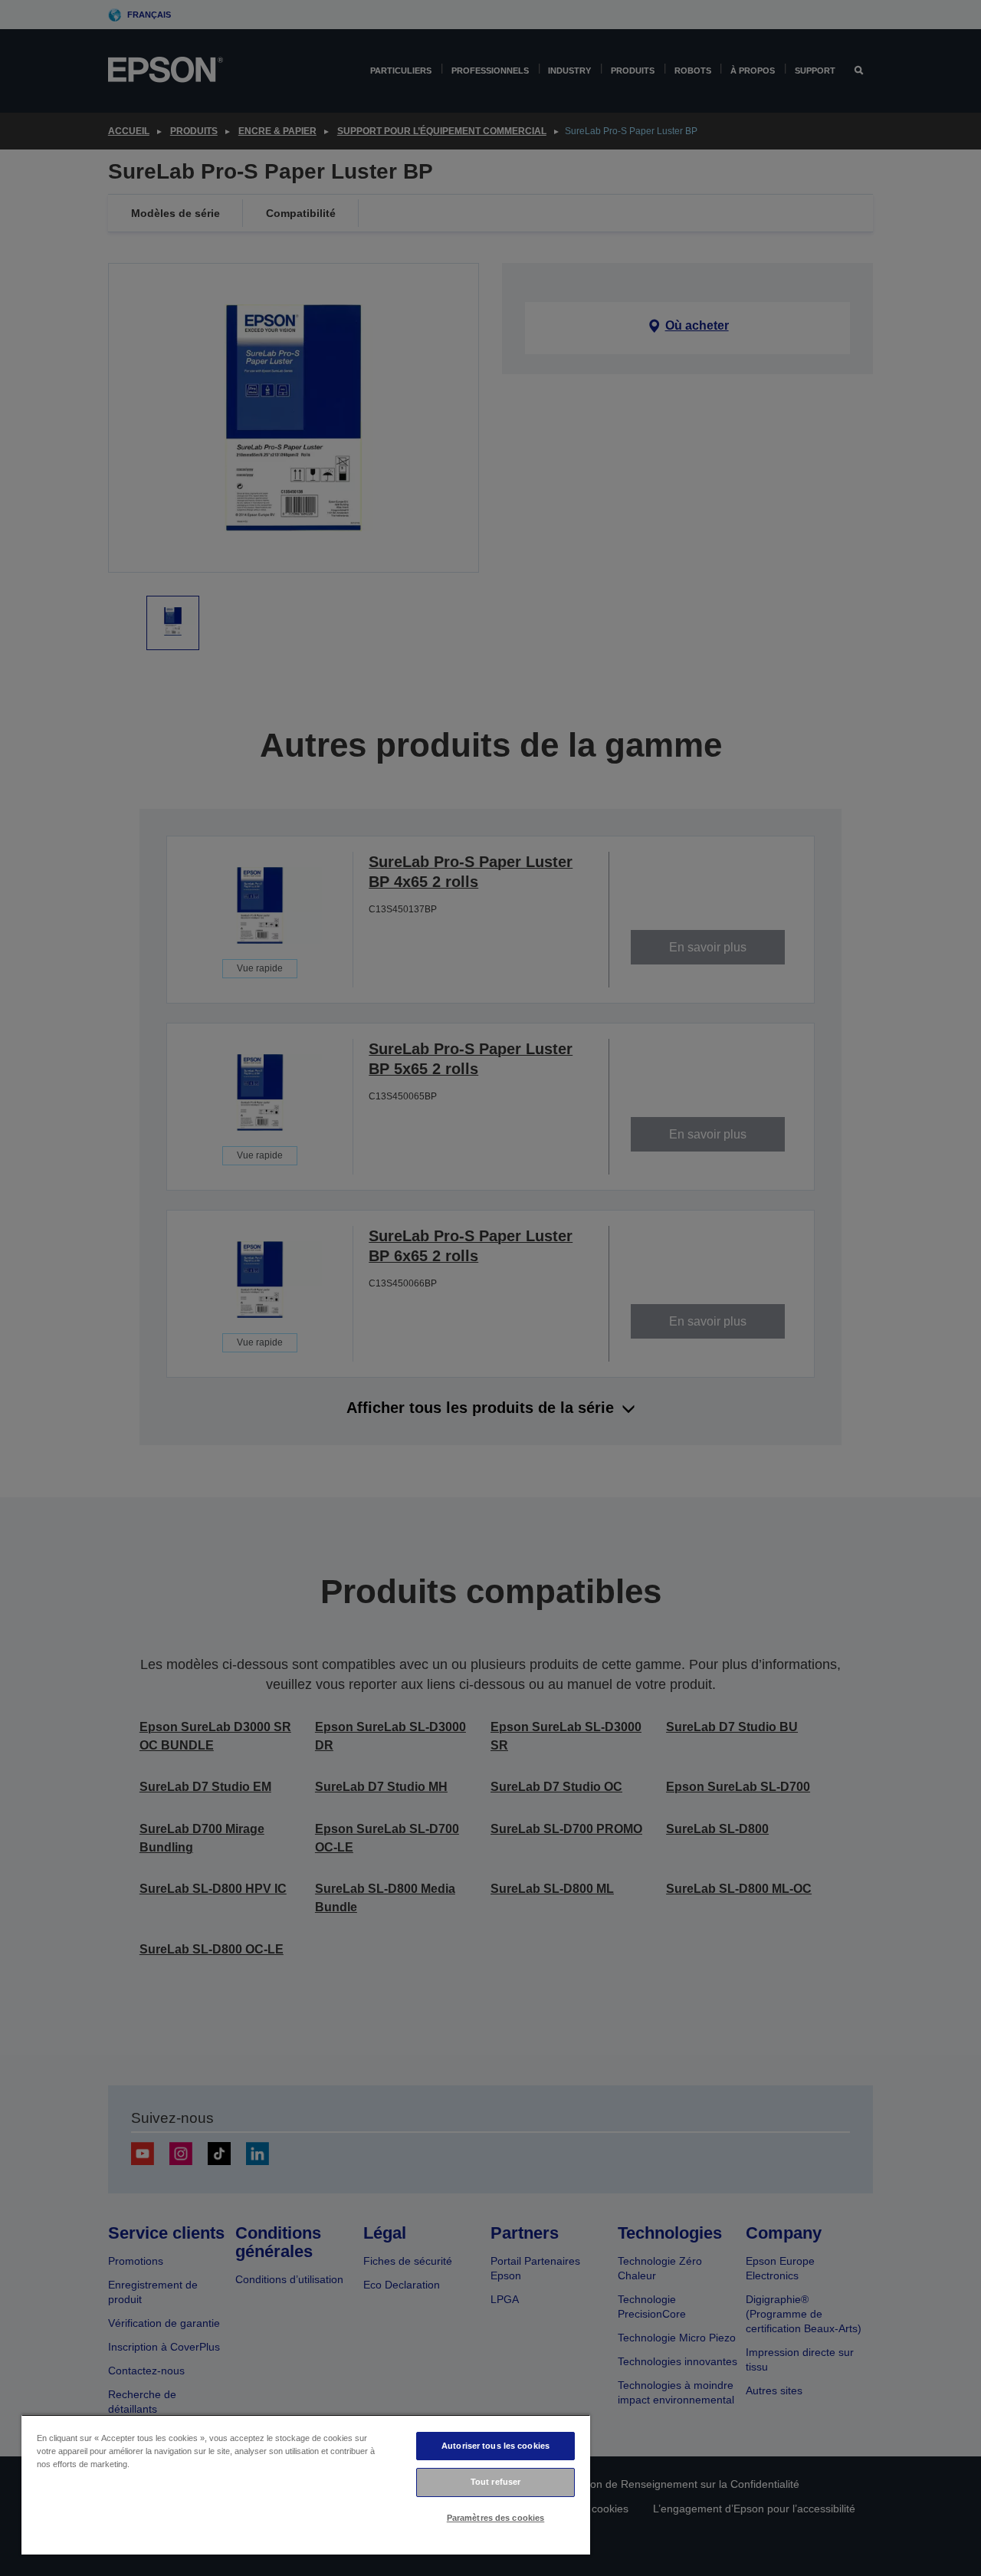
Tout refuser (495, 2482)
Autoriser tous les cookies (495, 2446)
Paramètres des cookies (496, 2518)
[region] (306, 2484)
